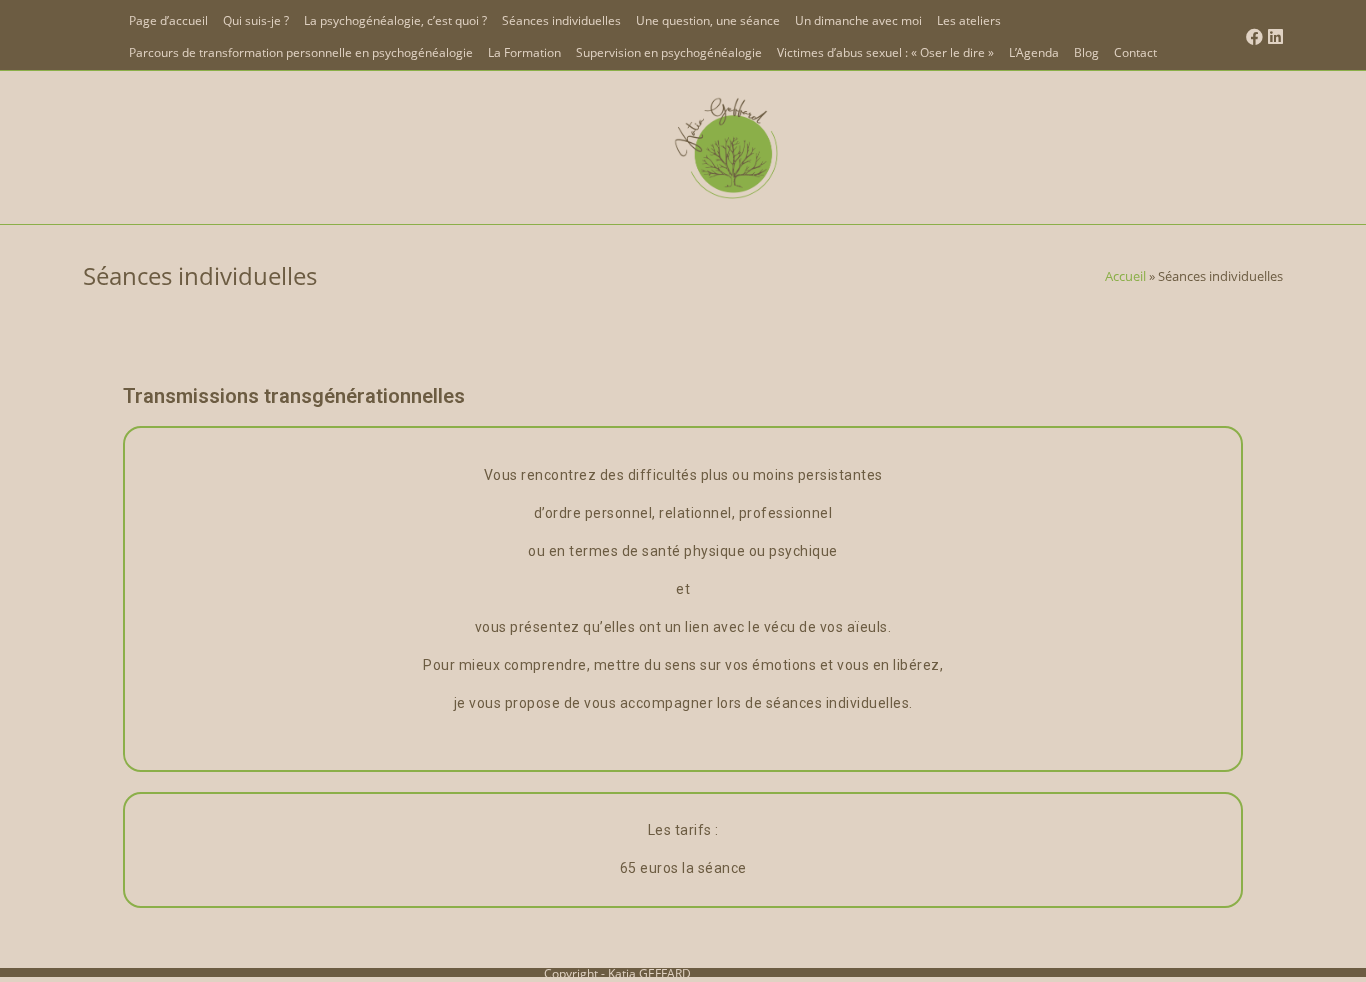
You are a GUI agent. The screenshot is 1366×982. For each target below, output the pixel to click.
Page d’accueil (168, 20)
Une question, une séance (708, 20)
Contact (1135, 52)
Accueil (1125, 276)
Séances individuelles (561, 20)
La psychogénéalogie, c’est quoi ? (395, 20)
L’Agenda (1034, 52)
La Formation (524, 52)
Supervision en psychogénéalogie (669, 52)
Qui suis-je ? (256, 20)
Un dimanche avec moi (858, 20)
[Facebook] (1252, 37)
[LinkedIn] (1273, 37)
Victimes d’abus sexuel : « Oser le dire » (885, 52)
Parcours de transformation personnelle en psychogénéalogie (301, 52)
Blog (1086, 52)
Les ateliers (969, 20)
